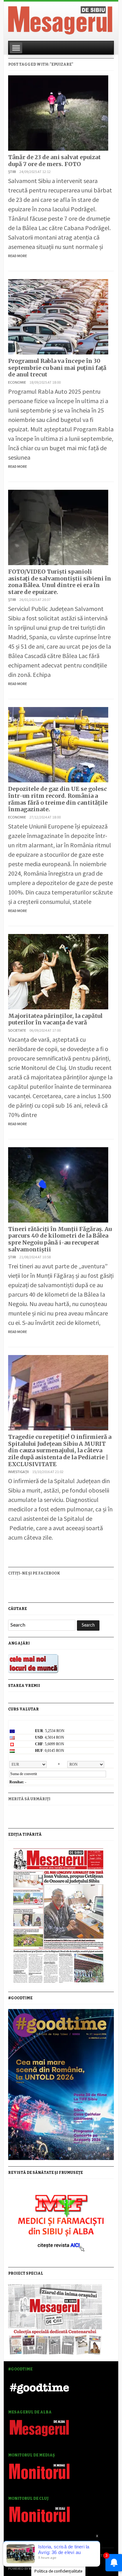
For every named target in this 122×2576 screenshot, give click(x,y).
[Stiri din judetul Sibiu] (60, 19)
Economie (17, 382)
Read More (18, 256)
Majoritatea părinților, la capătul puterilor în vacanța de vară (55, 1019)
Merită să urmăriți (29, 1799)
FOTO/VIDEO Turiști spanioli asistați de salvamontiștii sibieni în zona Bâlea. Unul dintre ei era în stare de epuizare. (60, 582)
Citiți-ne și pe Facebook (34, 1573)
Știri (12, 172)
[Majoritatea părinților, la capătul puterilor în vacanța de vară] (58, 971)
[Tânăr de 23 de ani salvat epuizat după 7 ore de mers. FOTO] (58, 112)
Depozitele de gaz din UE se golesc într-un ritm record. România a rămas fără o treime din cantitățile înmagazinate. (58, 799)
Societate (17, 1030)
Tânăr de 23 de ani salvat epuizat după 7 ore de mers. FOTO (54, 161)
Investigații (18, 1472)
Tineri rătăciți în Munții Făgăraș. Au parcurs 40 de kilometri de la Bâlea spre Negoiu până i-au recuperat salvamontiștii (60, 1239)
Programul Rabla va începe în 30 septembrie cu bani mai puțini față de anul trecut (57, 368)
